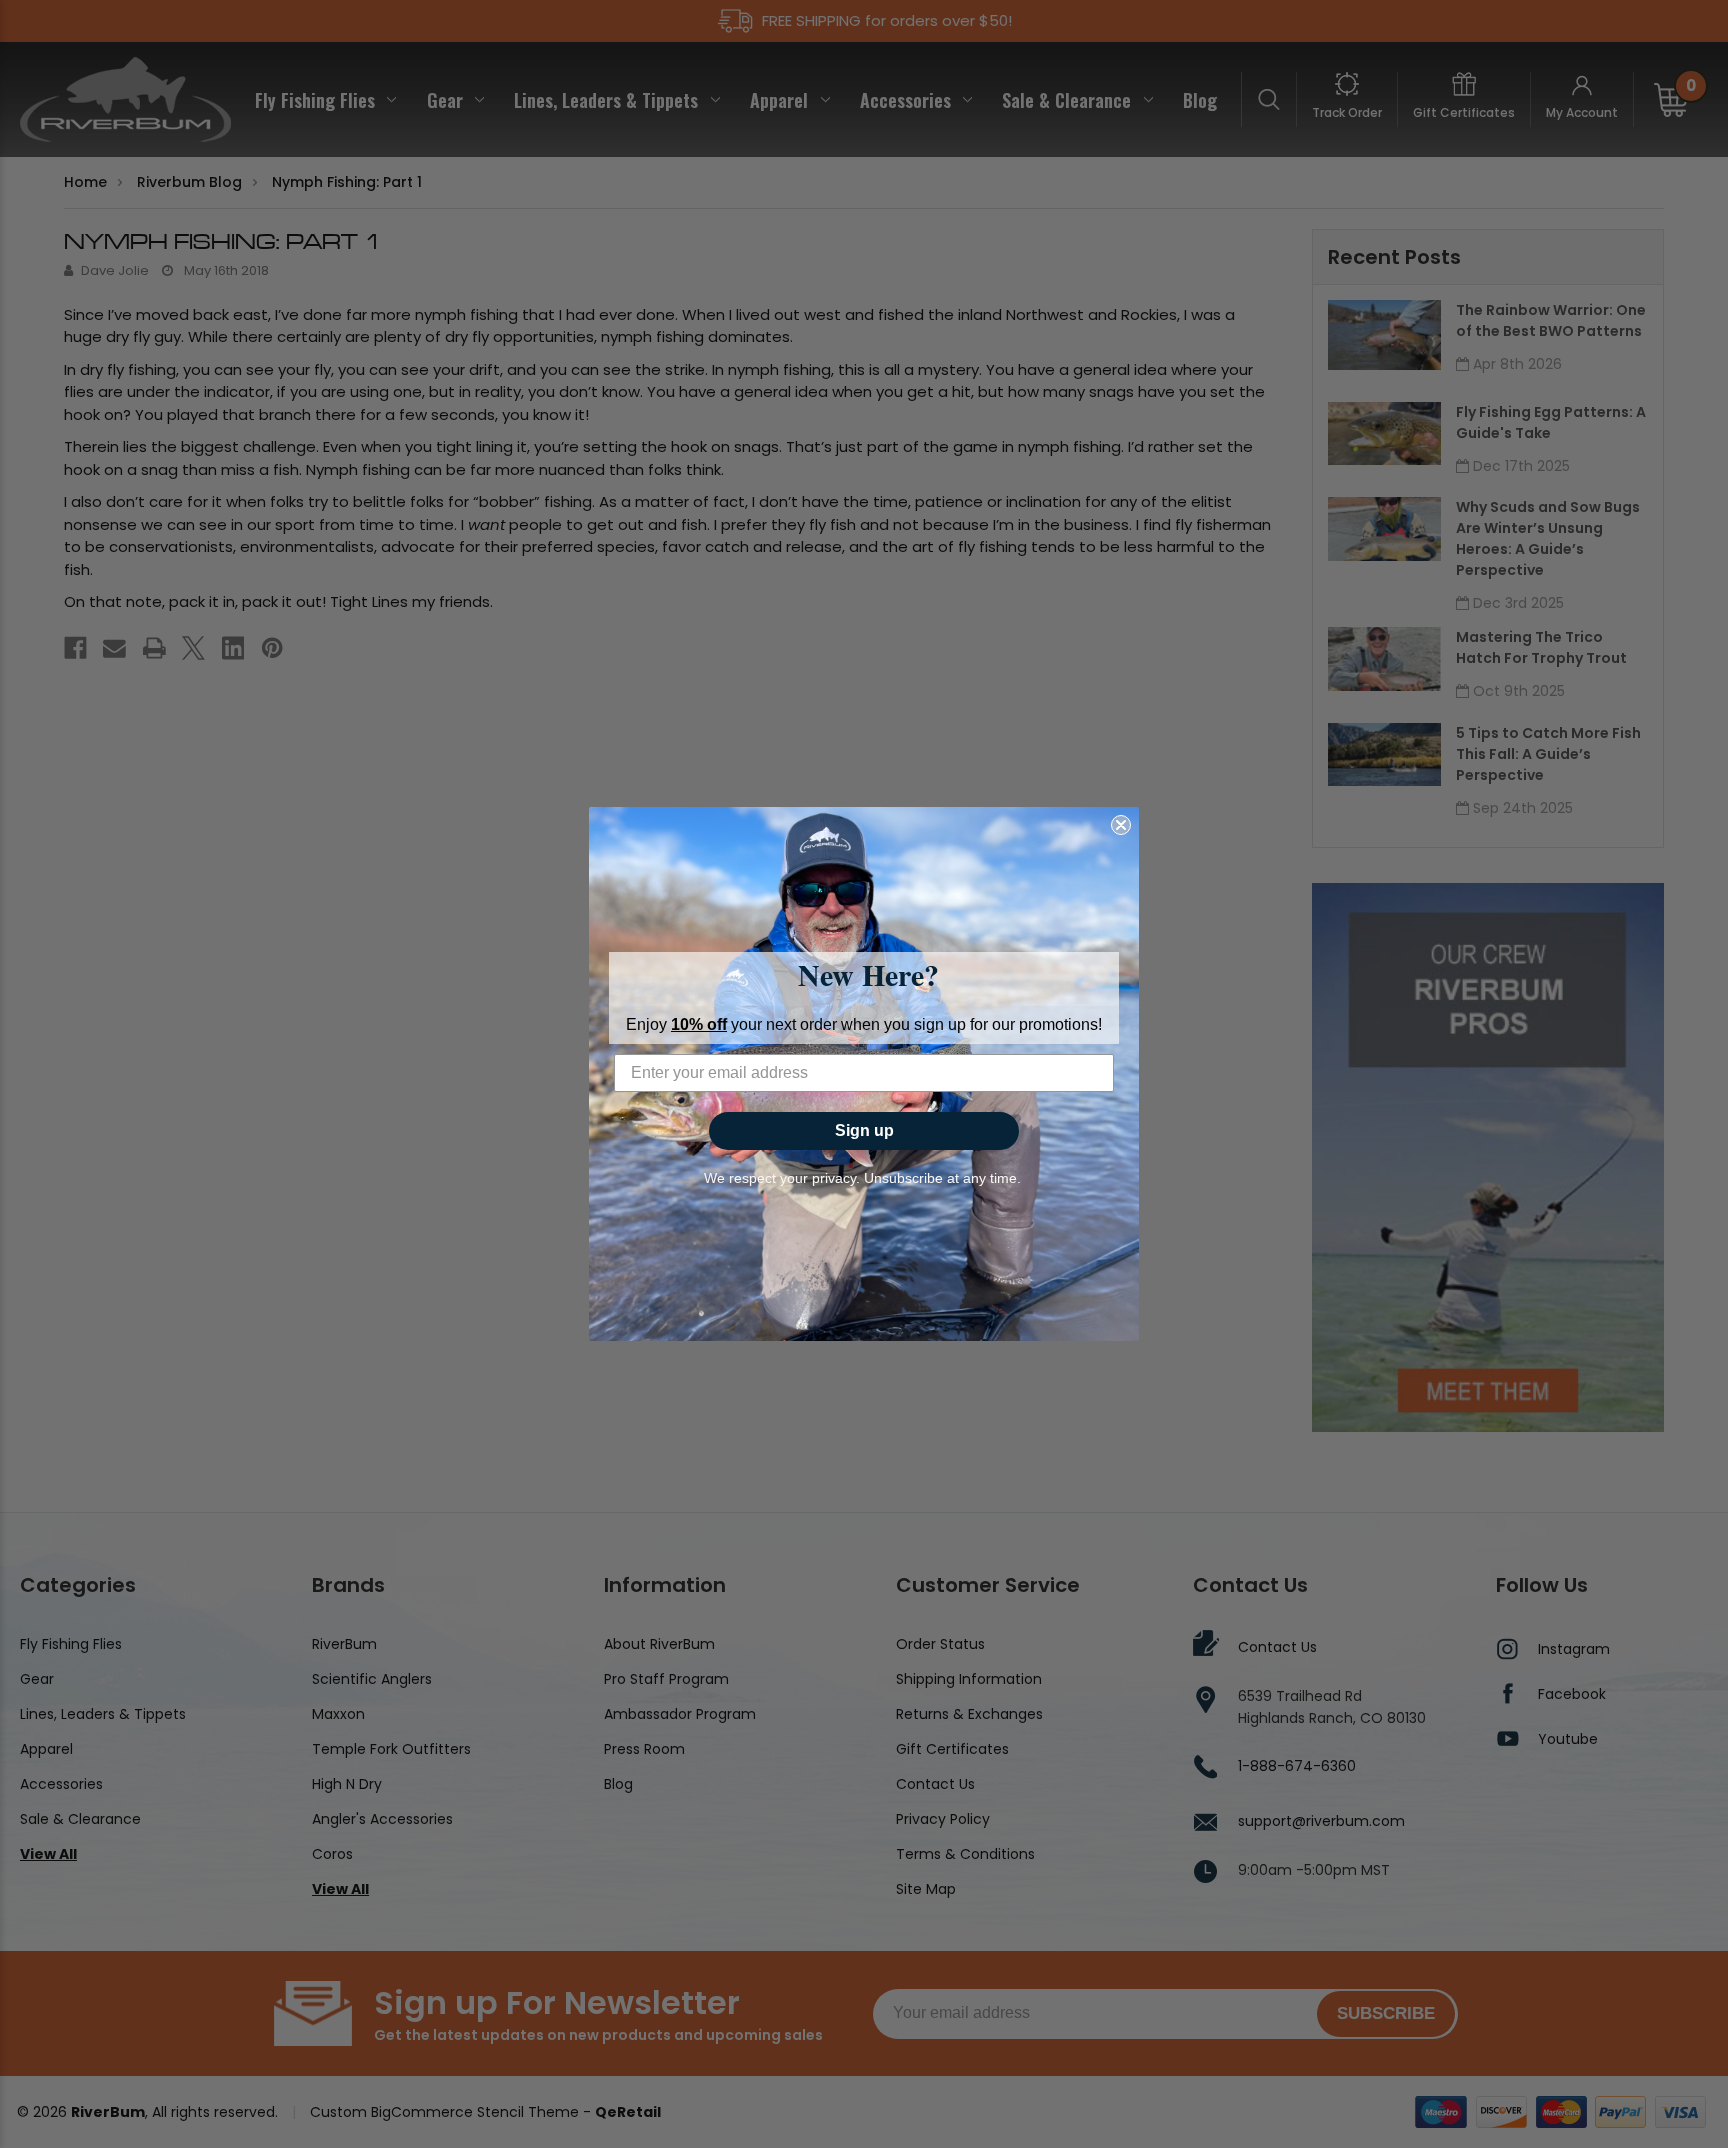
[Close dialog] (1121, 825)
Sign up (864, 1130)
